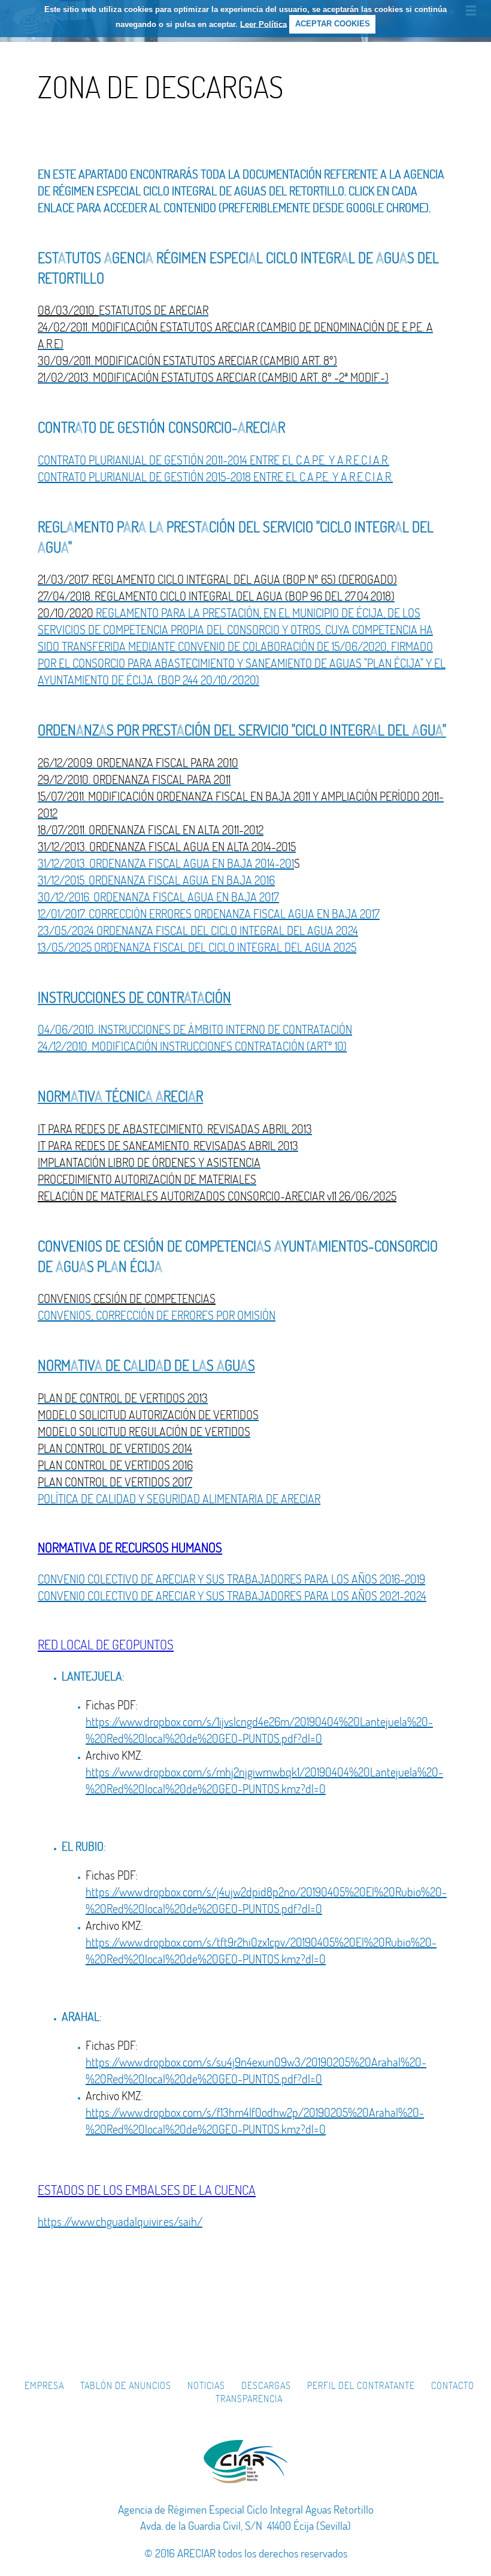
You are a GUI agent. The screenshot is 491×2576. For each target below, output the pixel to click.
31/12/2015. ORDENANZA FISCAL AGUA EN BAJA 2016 (156, 880)
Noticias (206, 2385)
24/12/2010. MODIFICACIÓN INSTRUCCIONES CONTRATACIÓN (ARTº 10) (192, 1046)
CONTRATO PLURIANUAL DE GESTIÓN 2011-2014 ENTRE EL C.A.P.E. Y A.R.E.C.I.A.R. (213, 460)
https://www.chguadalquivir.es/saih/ (120, 2221)
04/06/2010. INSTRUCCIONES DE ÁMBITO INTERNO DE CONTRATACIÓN (195, 1029)
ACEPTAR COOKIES (333, 24)
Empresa (44, 2385)
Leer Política (263, 24)
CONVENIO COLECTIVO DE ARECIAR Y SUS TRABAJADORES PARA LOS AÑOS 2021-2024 (232, 1596)
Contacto (453, 2385)
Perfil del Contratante (361, 2385)
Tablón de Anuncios (126, 2385)
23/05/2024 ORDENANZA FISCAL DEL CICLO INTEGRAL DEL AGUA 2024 (198, 930)
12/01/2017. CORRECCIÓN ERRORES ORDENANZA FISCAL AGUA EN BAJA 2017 (209, 914)
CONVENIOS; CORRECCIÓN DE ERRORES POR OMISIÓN (157, 1315)
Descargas (266, 2385)
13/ (45, 947)
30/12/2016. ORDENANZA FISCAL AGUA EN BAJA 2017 (158, 897)
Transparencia (249, 2399)
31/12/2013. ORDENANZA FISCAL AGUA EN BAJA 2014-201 (166, 863)
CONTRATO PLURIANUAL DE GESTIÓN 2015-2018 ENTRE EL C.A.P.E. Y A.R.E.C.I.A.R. (215, 477)
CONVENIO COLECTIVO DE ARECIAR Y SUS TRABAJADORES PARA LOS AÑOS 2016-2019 (231, 1579)
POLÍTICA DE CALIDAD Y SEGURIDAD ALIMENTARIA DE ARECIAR (179, 1499)
